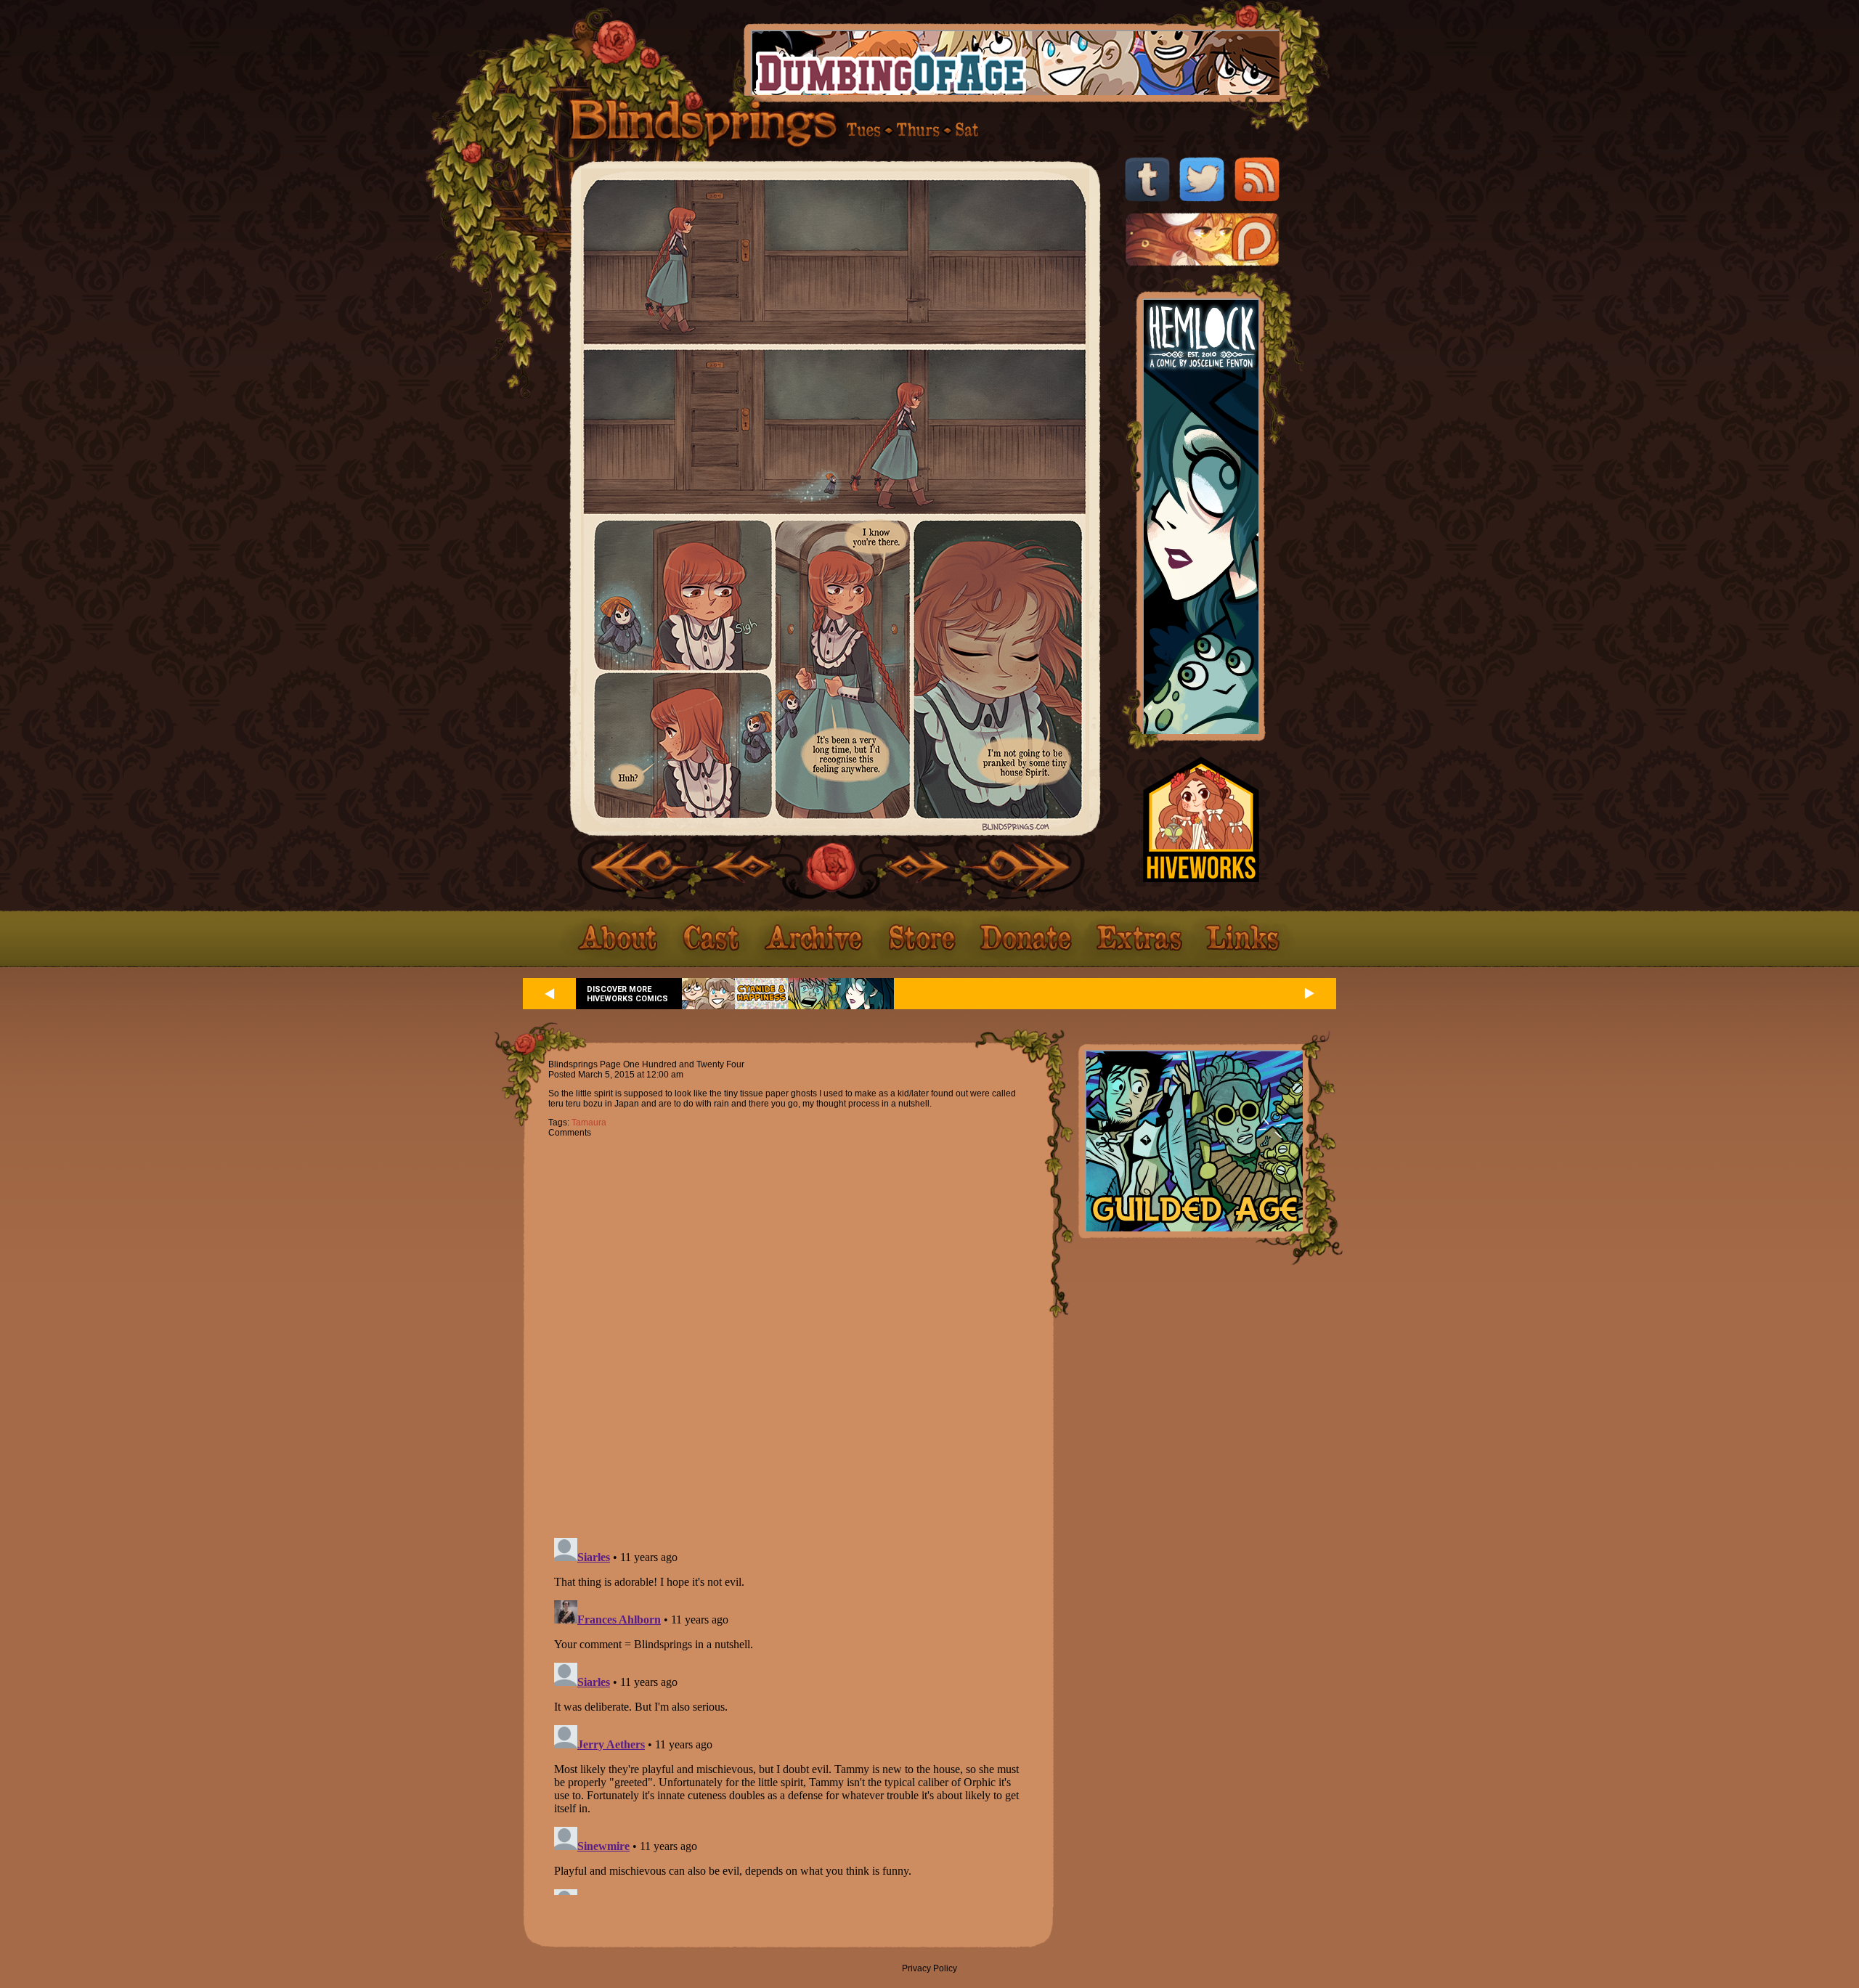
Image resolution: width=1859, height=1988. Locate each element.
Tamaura (589, 1123)
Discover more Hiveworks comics (627, 994)
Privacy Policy (929, 1968)
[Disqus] (788, 1329)
